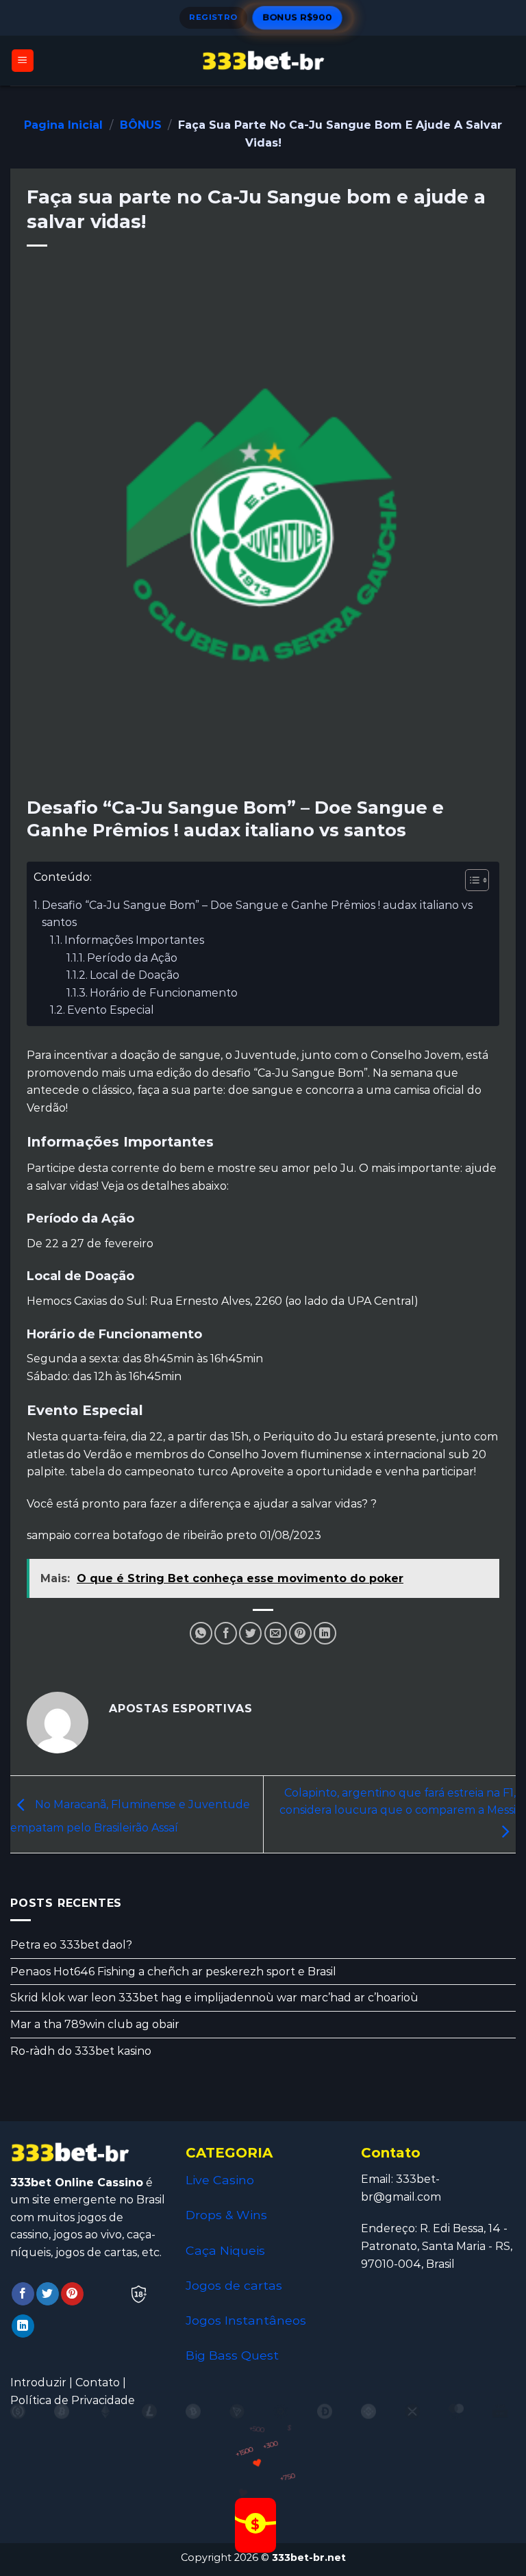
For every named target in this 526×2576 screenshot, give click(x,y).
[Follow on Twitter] (48, 2294)
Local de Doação (135, 975)
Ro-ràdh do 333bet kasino (81, 2051)
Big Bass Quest (232, 2355)
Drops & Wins (226, 2215)
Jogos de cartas (234, 2285)
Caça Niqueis (225, 2250)
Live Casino (220, 2180)
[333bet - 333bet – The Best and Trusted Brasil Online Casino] (263, 61)
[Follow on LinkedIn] (23, 2326)
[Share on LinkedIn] (325, 1633)
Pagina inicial (63, 125)
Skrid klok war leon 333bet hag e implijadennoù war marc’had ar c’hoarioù (214, 1998)
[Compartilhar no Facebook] (226, 1633)
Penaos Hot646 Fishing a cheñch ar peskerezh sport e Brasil (173, 1972)
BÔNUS (141, 125)
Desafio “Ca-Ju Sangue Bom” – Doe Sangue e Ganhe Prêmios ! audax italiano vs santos (257, 914)
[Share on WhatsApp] (201, 1633)
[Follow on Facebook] (23, 2294)
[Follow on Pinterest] (72, 2294)
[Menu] (23, 61)
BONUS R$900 (297, 17)
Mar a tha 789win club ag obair (95, 2024)
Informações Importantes (134, 940)
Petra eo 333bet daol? (71, 1946)
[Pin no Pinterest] (300, 1633)
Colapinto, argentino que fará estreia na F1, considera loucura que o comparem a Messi (398, 1802)
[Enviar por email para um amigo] (276, 1633)
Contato (98, 2383)
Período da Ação (132, 958)
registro (213, 17)
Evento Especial (111, 1010)
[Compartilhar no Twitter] (250, 1633)
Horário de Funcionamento (164, 993)
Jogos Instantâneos (246, 2320)
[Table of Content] (477, 880)
